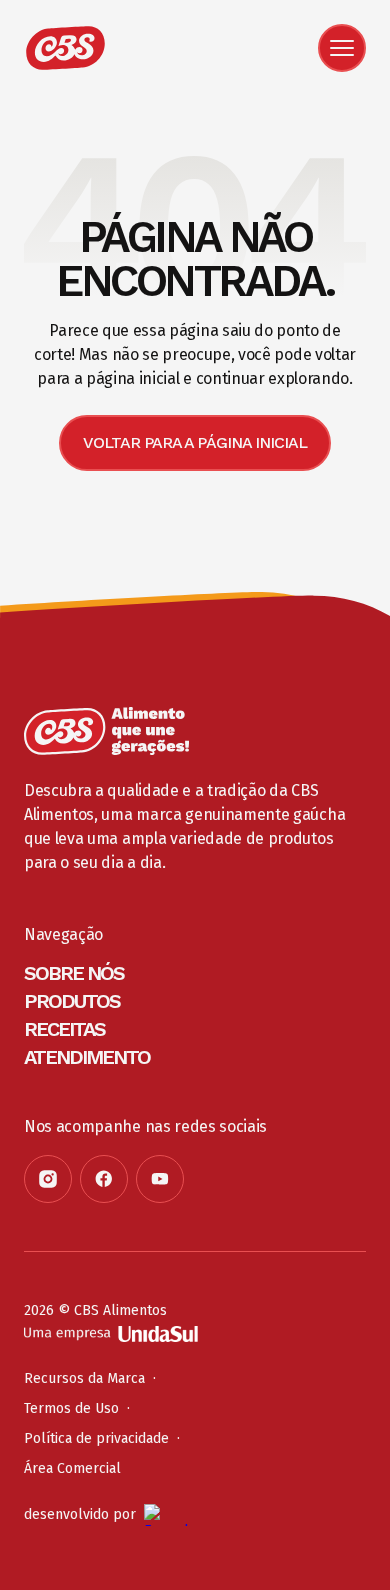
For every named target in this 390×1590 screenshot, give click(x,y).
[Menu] (342, 48)
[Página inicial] (106, 731)
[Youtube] (160, 1179)
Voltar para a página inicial (195, 442)
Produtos (72, 1001)
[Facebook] (104, 1179)
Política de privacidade (96, 1438)
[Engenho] (174, 1515)
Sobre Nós (74, 973)
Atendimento (87, 1057)
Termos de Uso (71, 1408)
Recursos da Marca (84, 1378)
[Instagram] (48, 1179)
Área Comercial (72, 1468)
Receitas (64, 1029)
